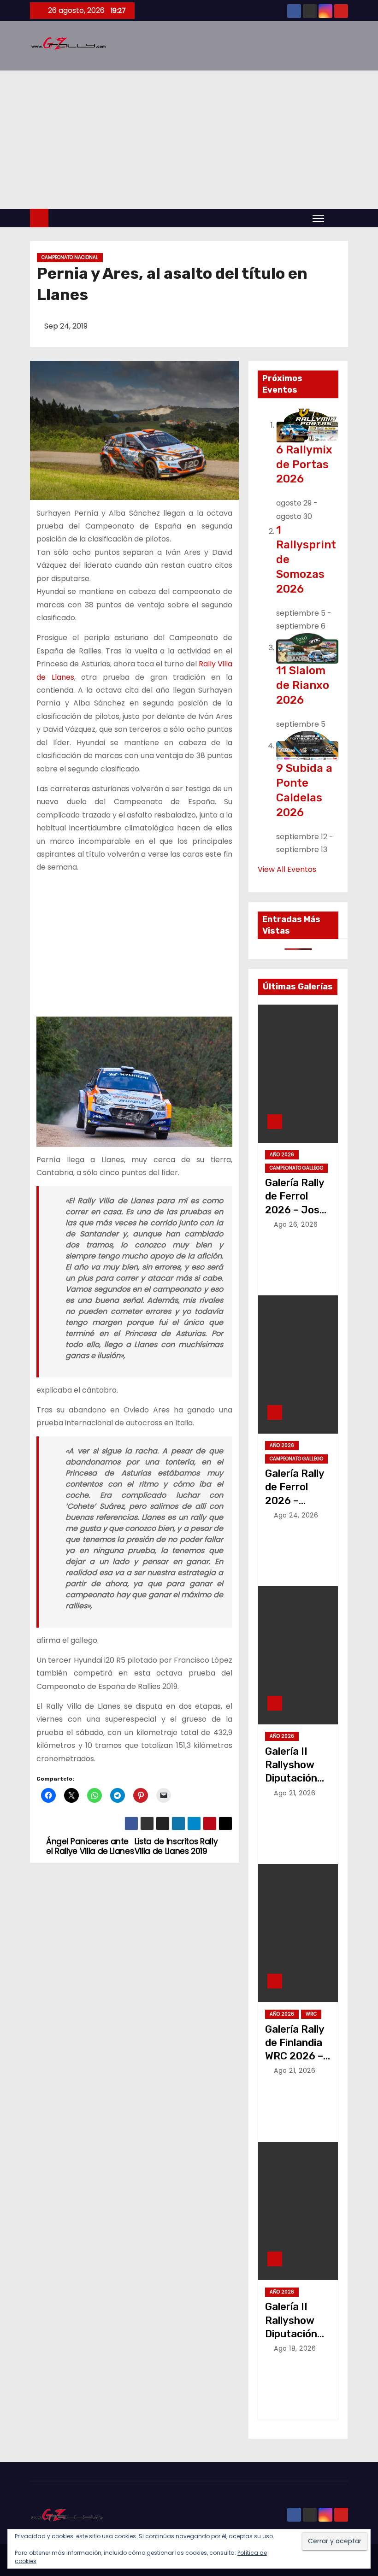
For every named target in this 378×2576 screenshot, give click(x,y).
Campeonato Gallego (296, 1168)
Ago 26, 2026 (296, 1224)
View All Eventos (287, 869)
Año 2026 (282, 1155)
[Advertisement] (189, 140)
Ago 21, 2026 (295, 1793)
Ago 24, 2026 (296, 1515)
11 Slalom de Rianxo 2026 (303, 685)
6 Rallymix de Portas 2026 (304, 465)
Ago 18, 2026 (295, 2348)
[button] (338, 218)
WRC (311, 2014)
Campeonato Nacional (70, 257)
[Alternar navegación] (318, 218)
